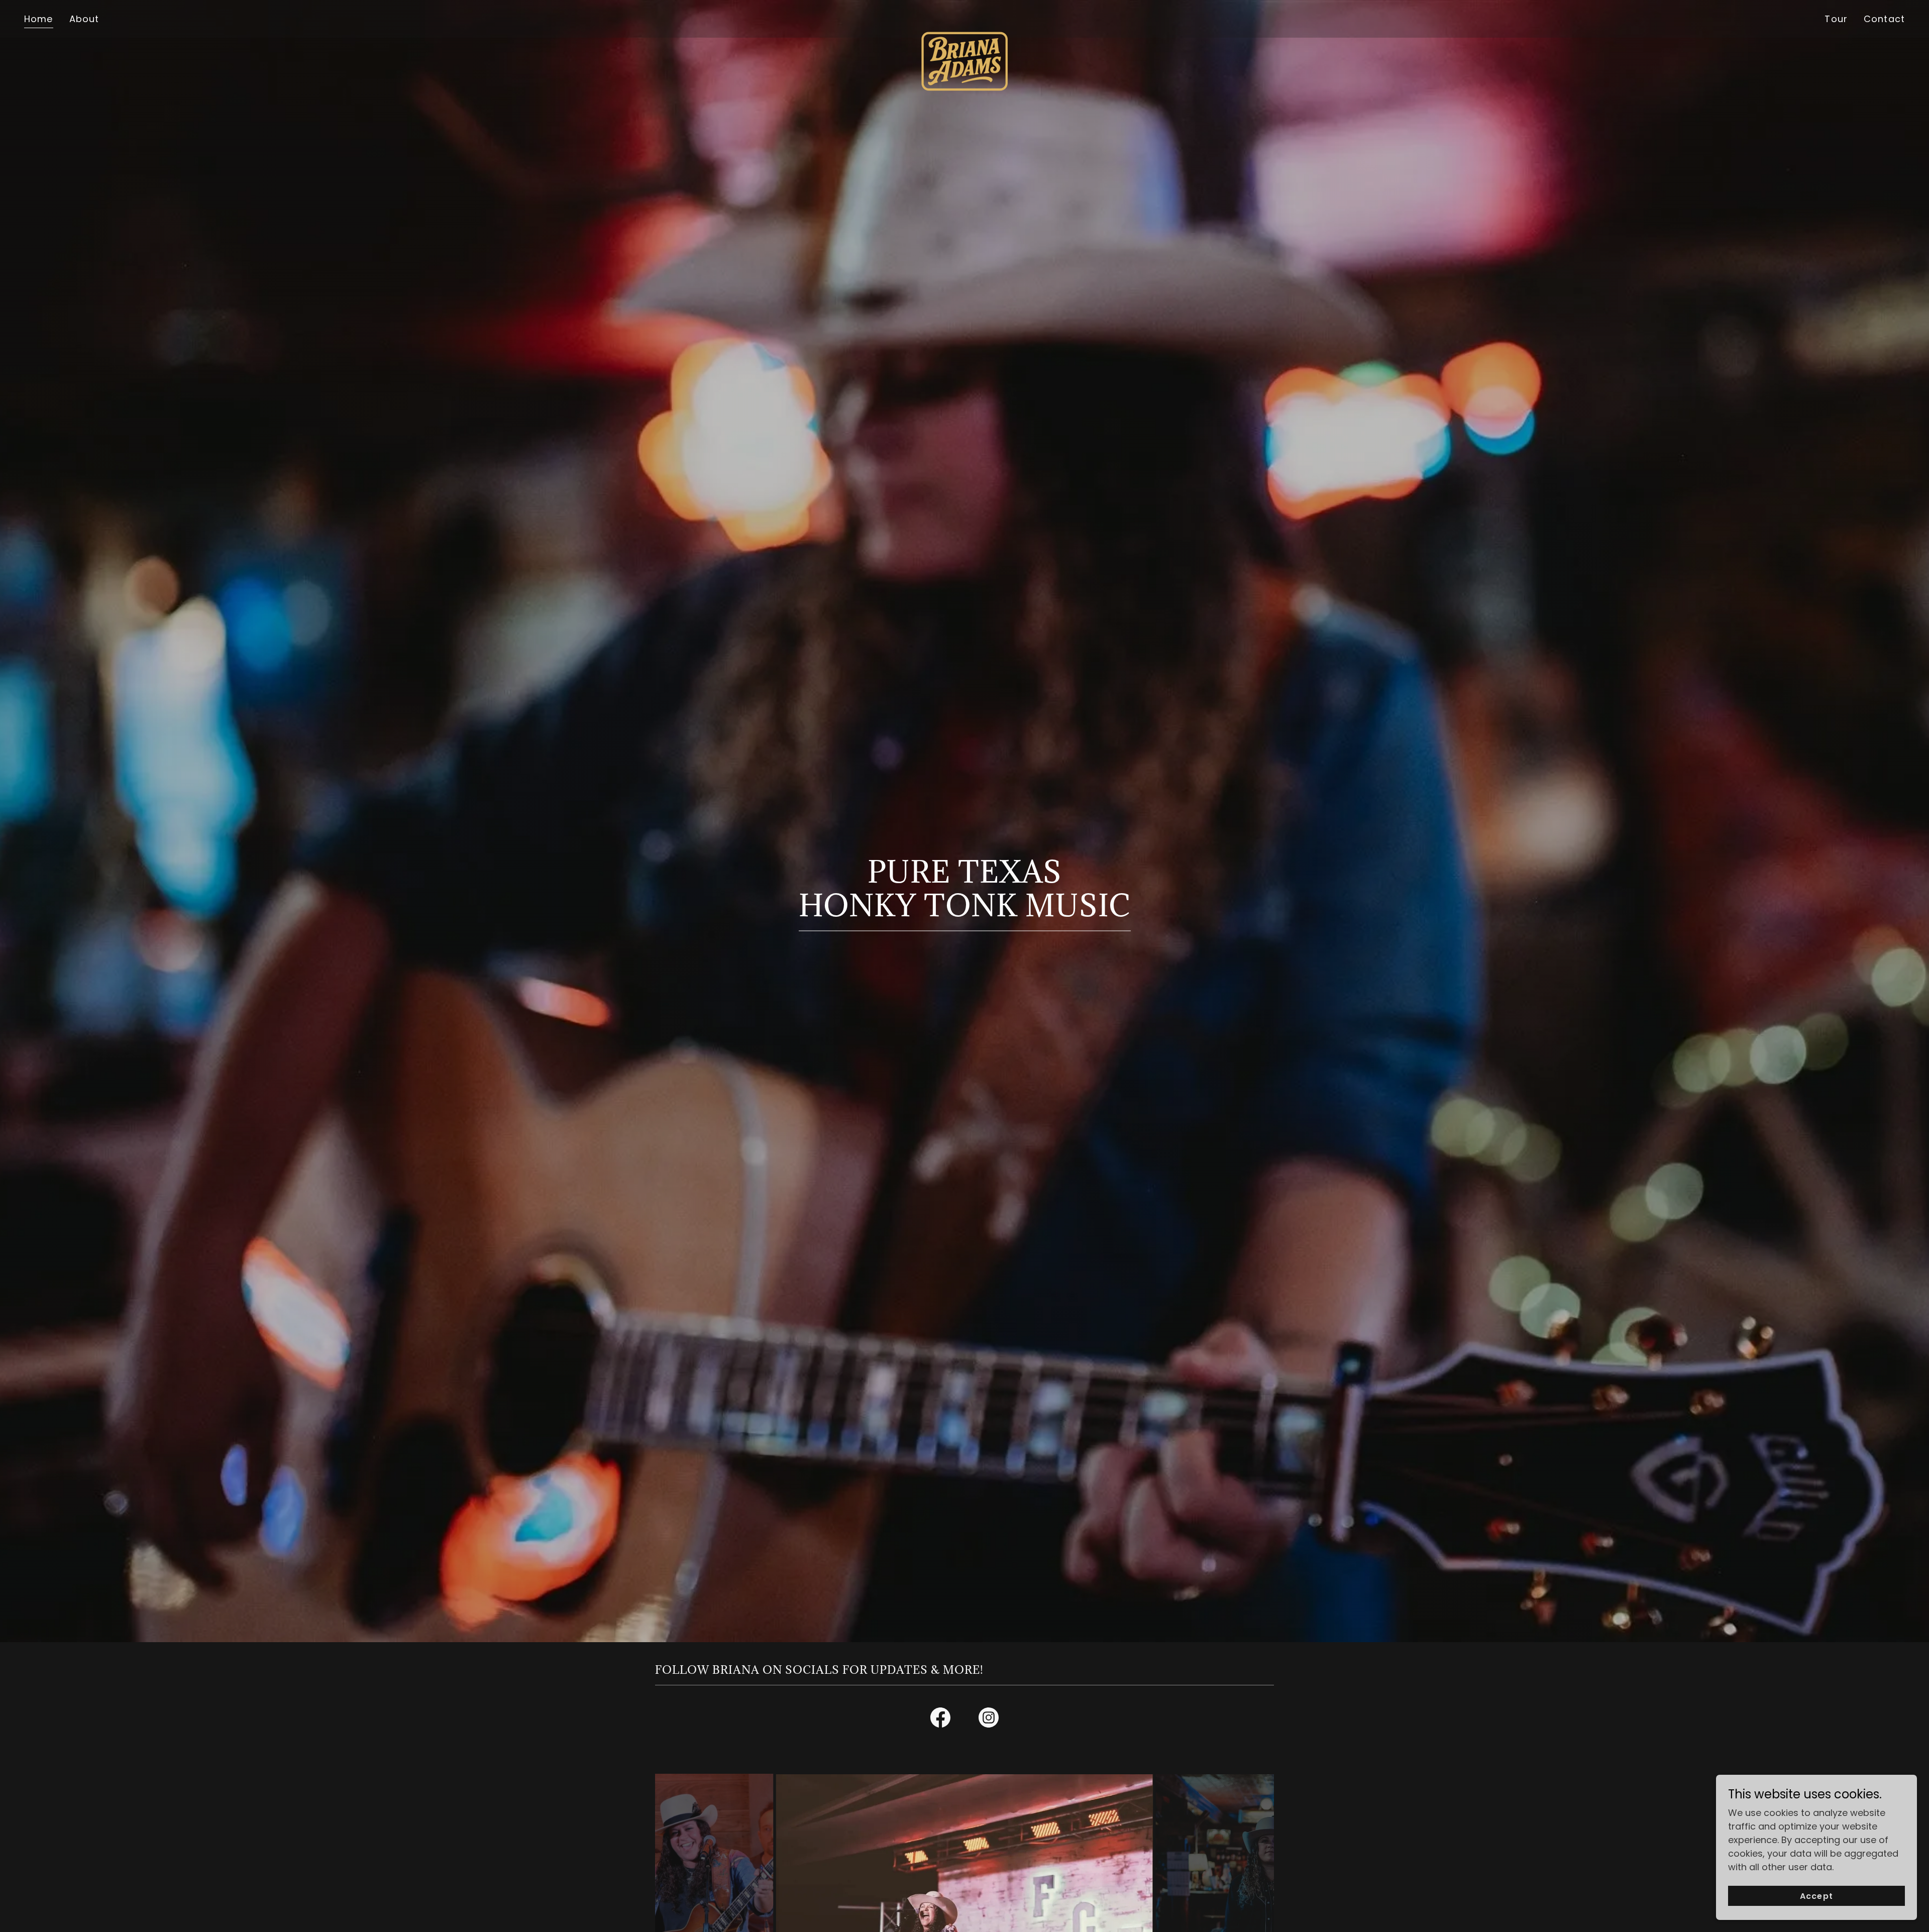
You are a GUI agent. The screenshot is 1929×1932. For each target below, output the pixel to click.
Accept (1816, 1896)
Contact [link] (1884, 19)
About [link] (84, 19)
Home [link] (39, 19)
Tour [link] (1836, 19)
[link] (964, 17)
